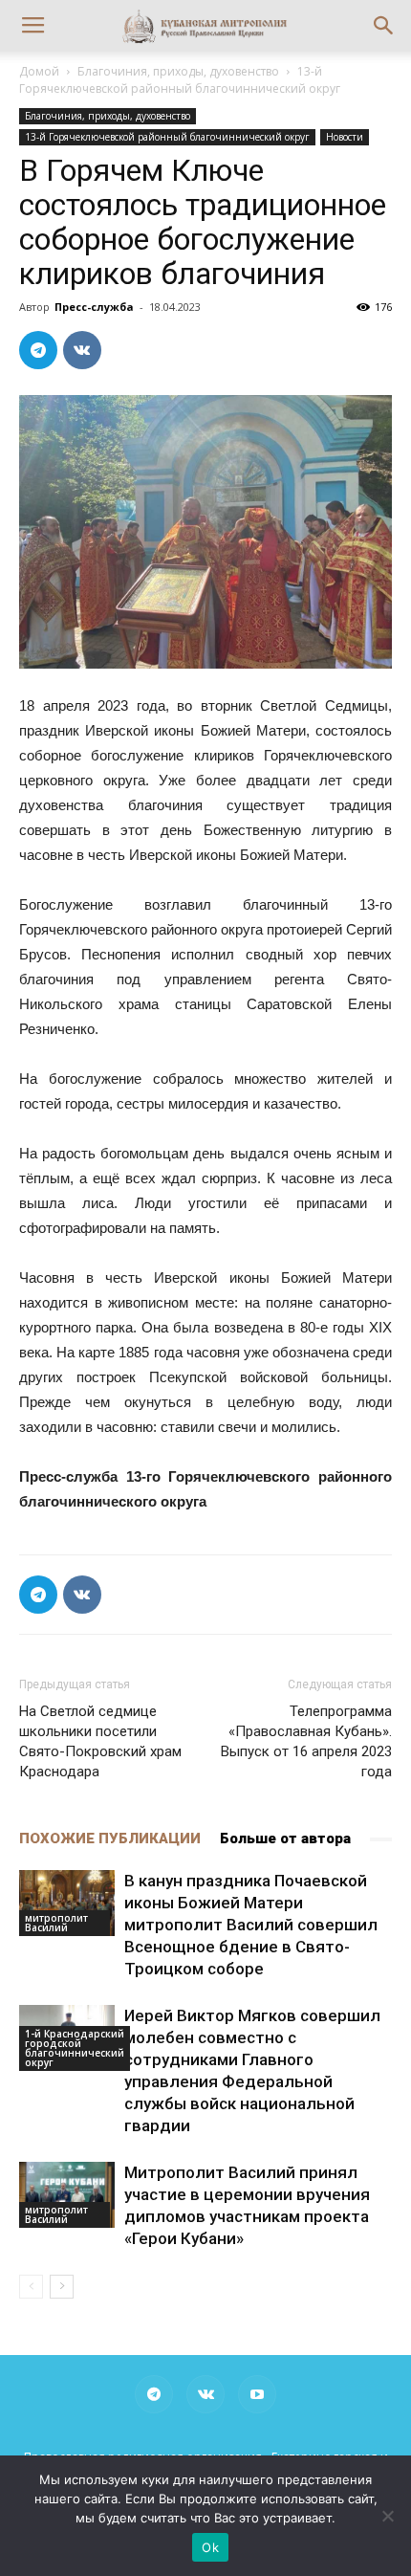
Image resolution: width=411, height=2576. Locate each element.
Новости (345, 137)
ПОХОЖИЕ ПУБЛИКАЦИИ (110, 1838)
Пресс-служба (94, 307)
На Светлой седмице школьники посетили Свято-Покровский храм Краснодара (100, 1741)
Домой (39, 71)
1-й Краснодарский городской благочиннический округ (75, 2048)
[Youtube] (257, 2394)
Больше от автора (285, 1838)
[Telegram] (154, 2394)
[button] (384, 26)
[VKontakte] (205, 2394)
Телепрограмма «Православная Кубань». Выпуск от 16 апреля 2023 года (306, 1741)
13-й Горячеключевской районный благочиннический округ (180, 80)
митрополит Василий (56, 1923)
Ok (210, 2547)
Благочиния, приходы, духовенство (178, 71)
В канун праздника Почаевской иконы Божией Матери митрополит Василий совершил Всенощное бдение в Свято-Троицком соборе (251, 1925)
